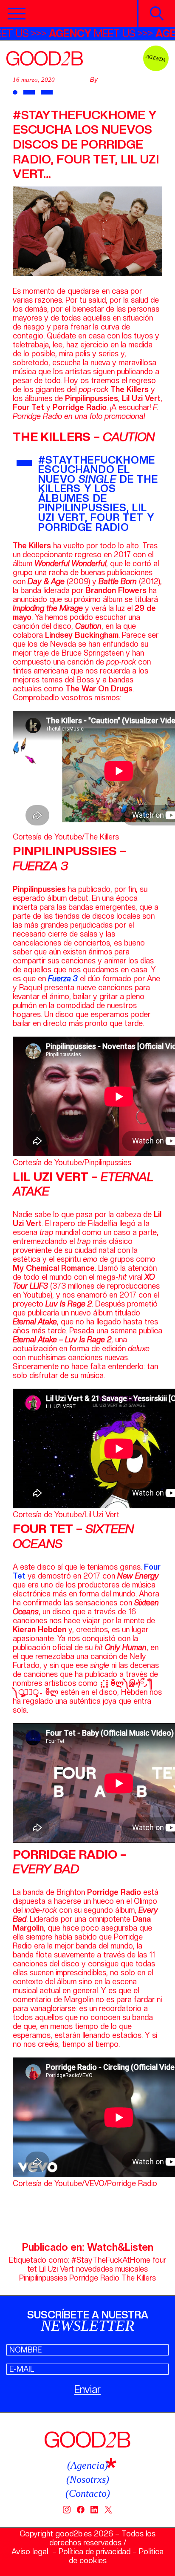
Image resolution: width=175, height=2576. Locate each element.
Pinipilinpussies (43, 2278)
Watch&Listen (120, 2247)
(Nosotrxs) (88, 2479)
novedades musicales (112, 2269)
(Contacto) (88, 2493)
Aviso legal (30, 2552)
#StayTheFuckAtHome (111, 2260)
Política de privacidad (95, 2552)
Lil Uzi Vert (56, 2269)
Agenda (156, 58)
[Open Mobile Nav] (17, 14)
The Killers (139, 2278)
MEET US (120, 33)
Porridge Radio (94, 2278)
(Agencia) (87, 2465)
